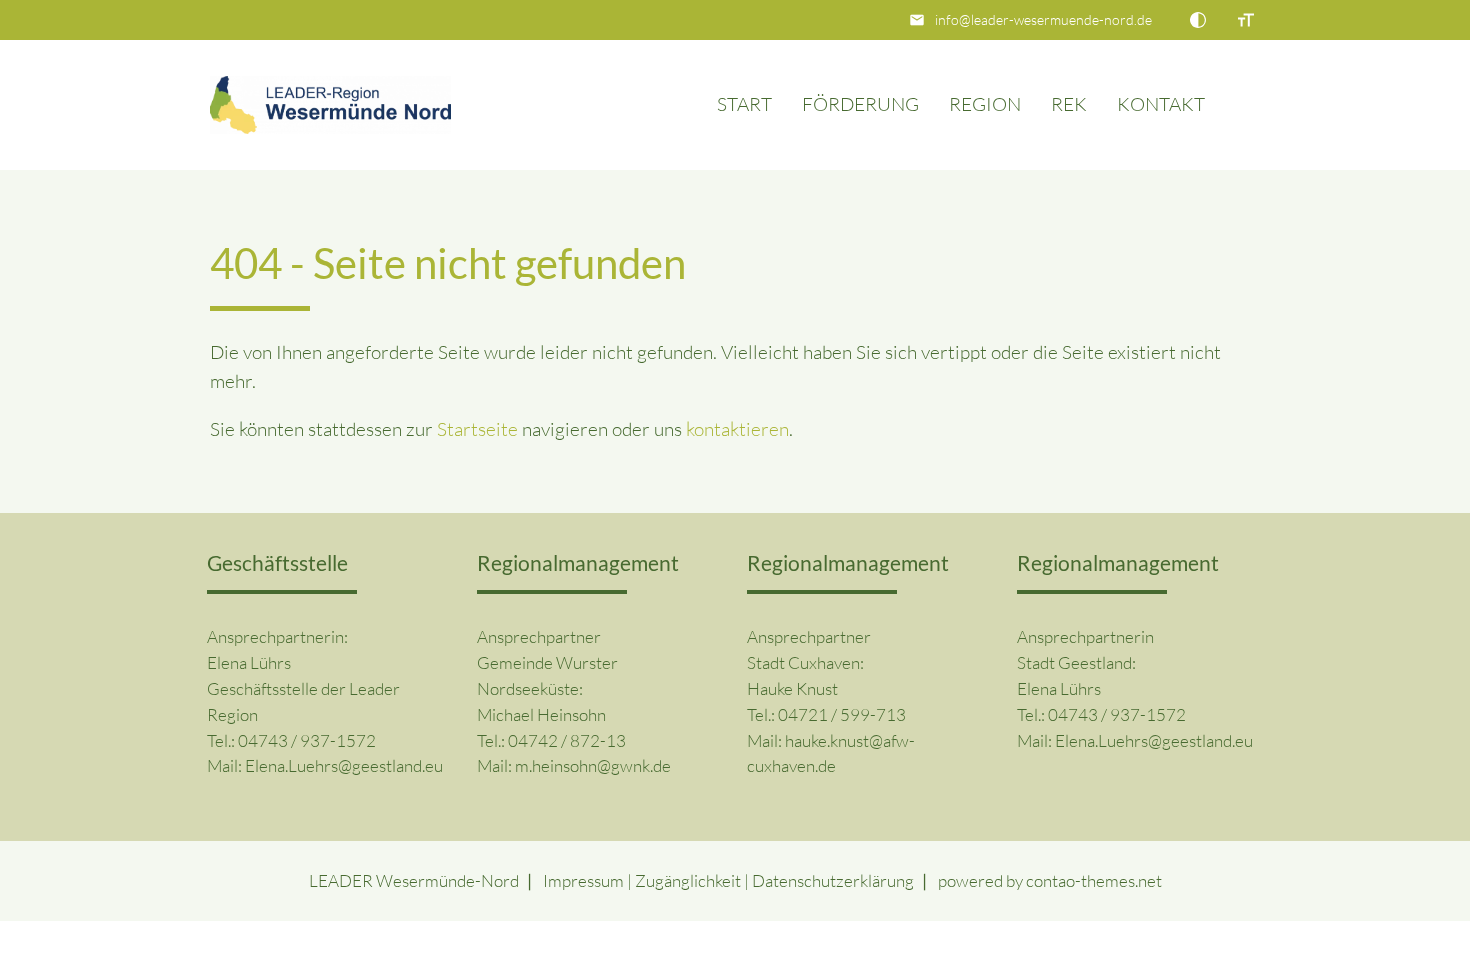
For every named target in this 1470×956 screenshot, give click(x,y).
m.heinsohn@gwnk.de (593, 765)
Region (985, 104)
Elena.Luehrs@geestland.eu (344, 765)
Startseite (477, 429)
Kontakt (1161, 104)
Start (744, 104)
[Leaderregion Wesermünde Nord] (331, 105)
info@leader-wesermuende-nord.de (1043, 19)
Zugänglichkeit (688, 880)
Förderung (860, 104)
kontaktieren (737, 429)
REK (1069, 104)
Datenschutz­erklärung (833, 880)
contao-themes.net (1094, 880)
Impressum (583, 880)
